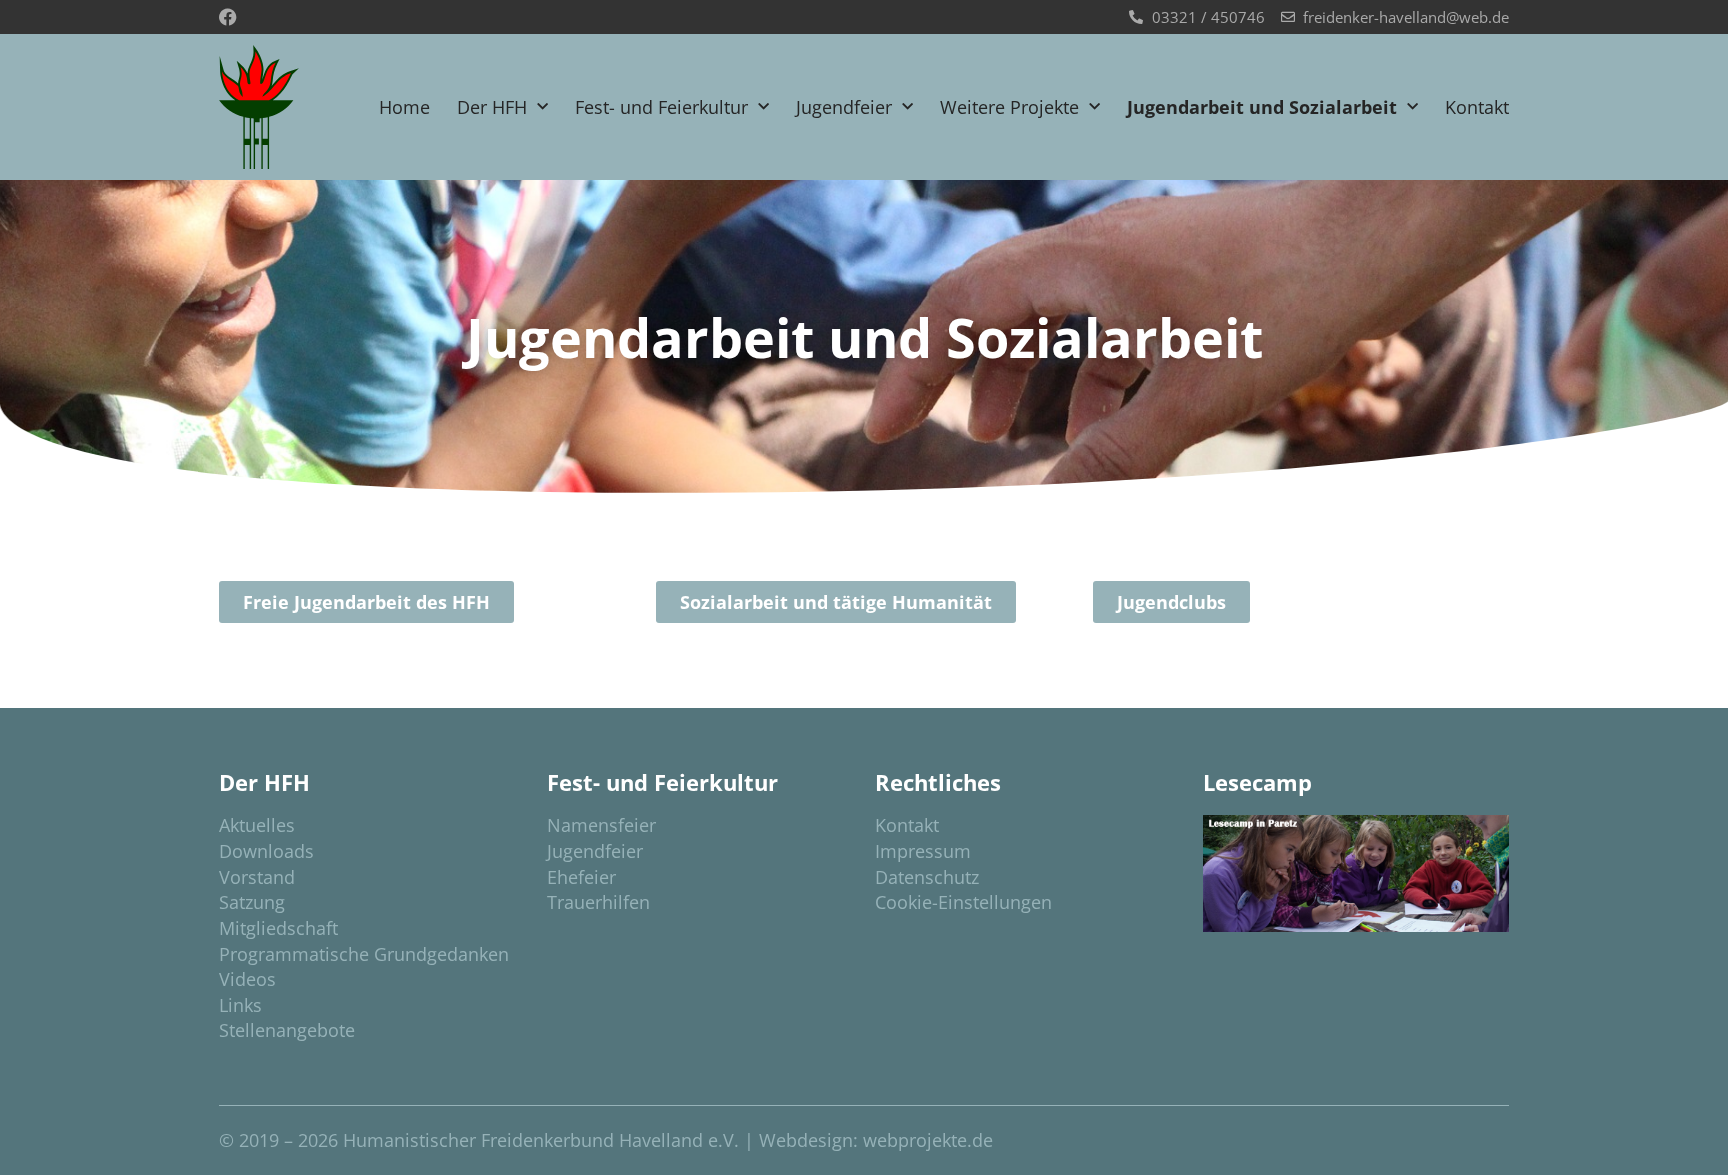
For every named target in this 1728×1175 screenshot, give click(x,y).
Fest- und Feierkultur (661, 107)
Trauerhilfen (598, 902)
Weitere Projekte (1009, 107)
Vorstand (257, 877)
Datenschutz (927, 877)
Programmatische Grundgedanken (364, 954)
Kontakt (1477, 107)
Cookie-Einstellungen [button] (963, 902)
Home (404, 107)
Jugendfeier (844, 107)
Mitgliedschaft (278, 928)
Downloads (266, 851)
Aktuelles (257, 825)
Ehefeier (581, 877)
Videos (247, 979)
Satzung (252, 902)
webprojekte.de (928, 1140)
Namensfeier (601, 825)
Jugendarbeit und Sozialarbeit (1262, 107)
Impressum (923, 851)
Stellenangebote (287, 1030)
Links (240, 1005)
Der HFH (492, 107)
